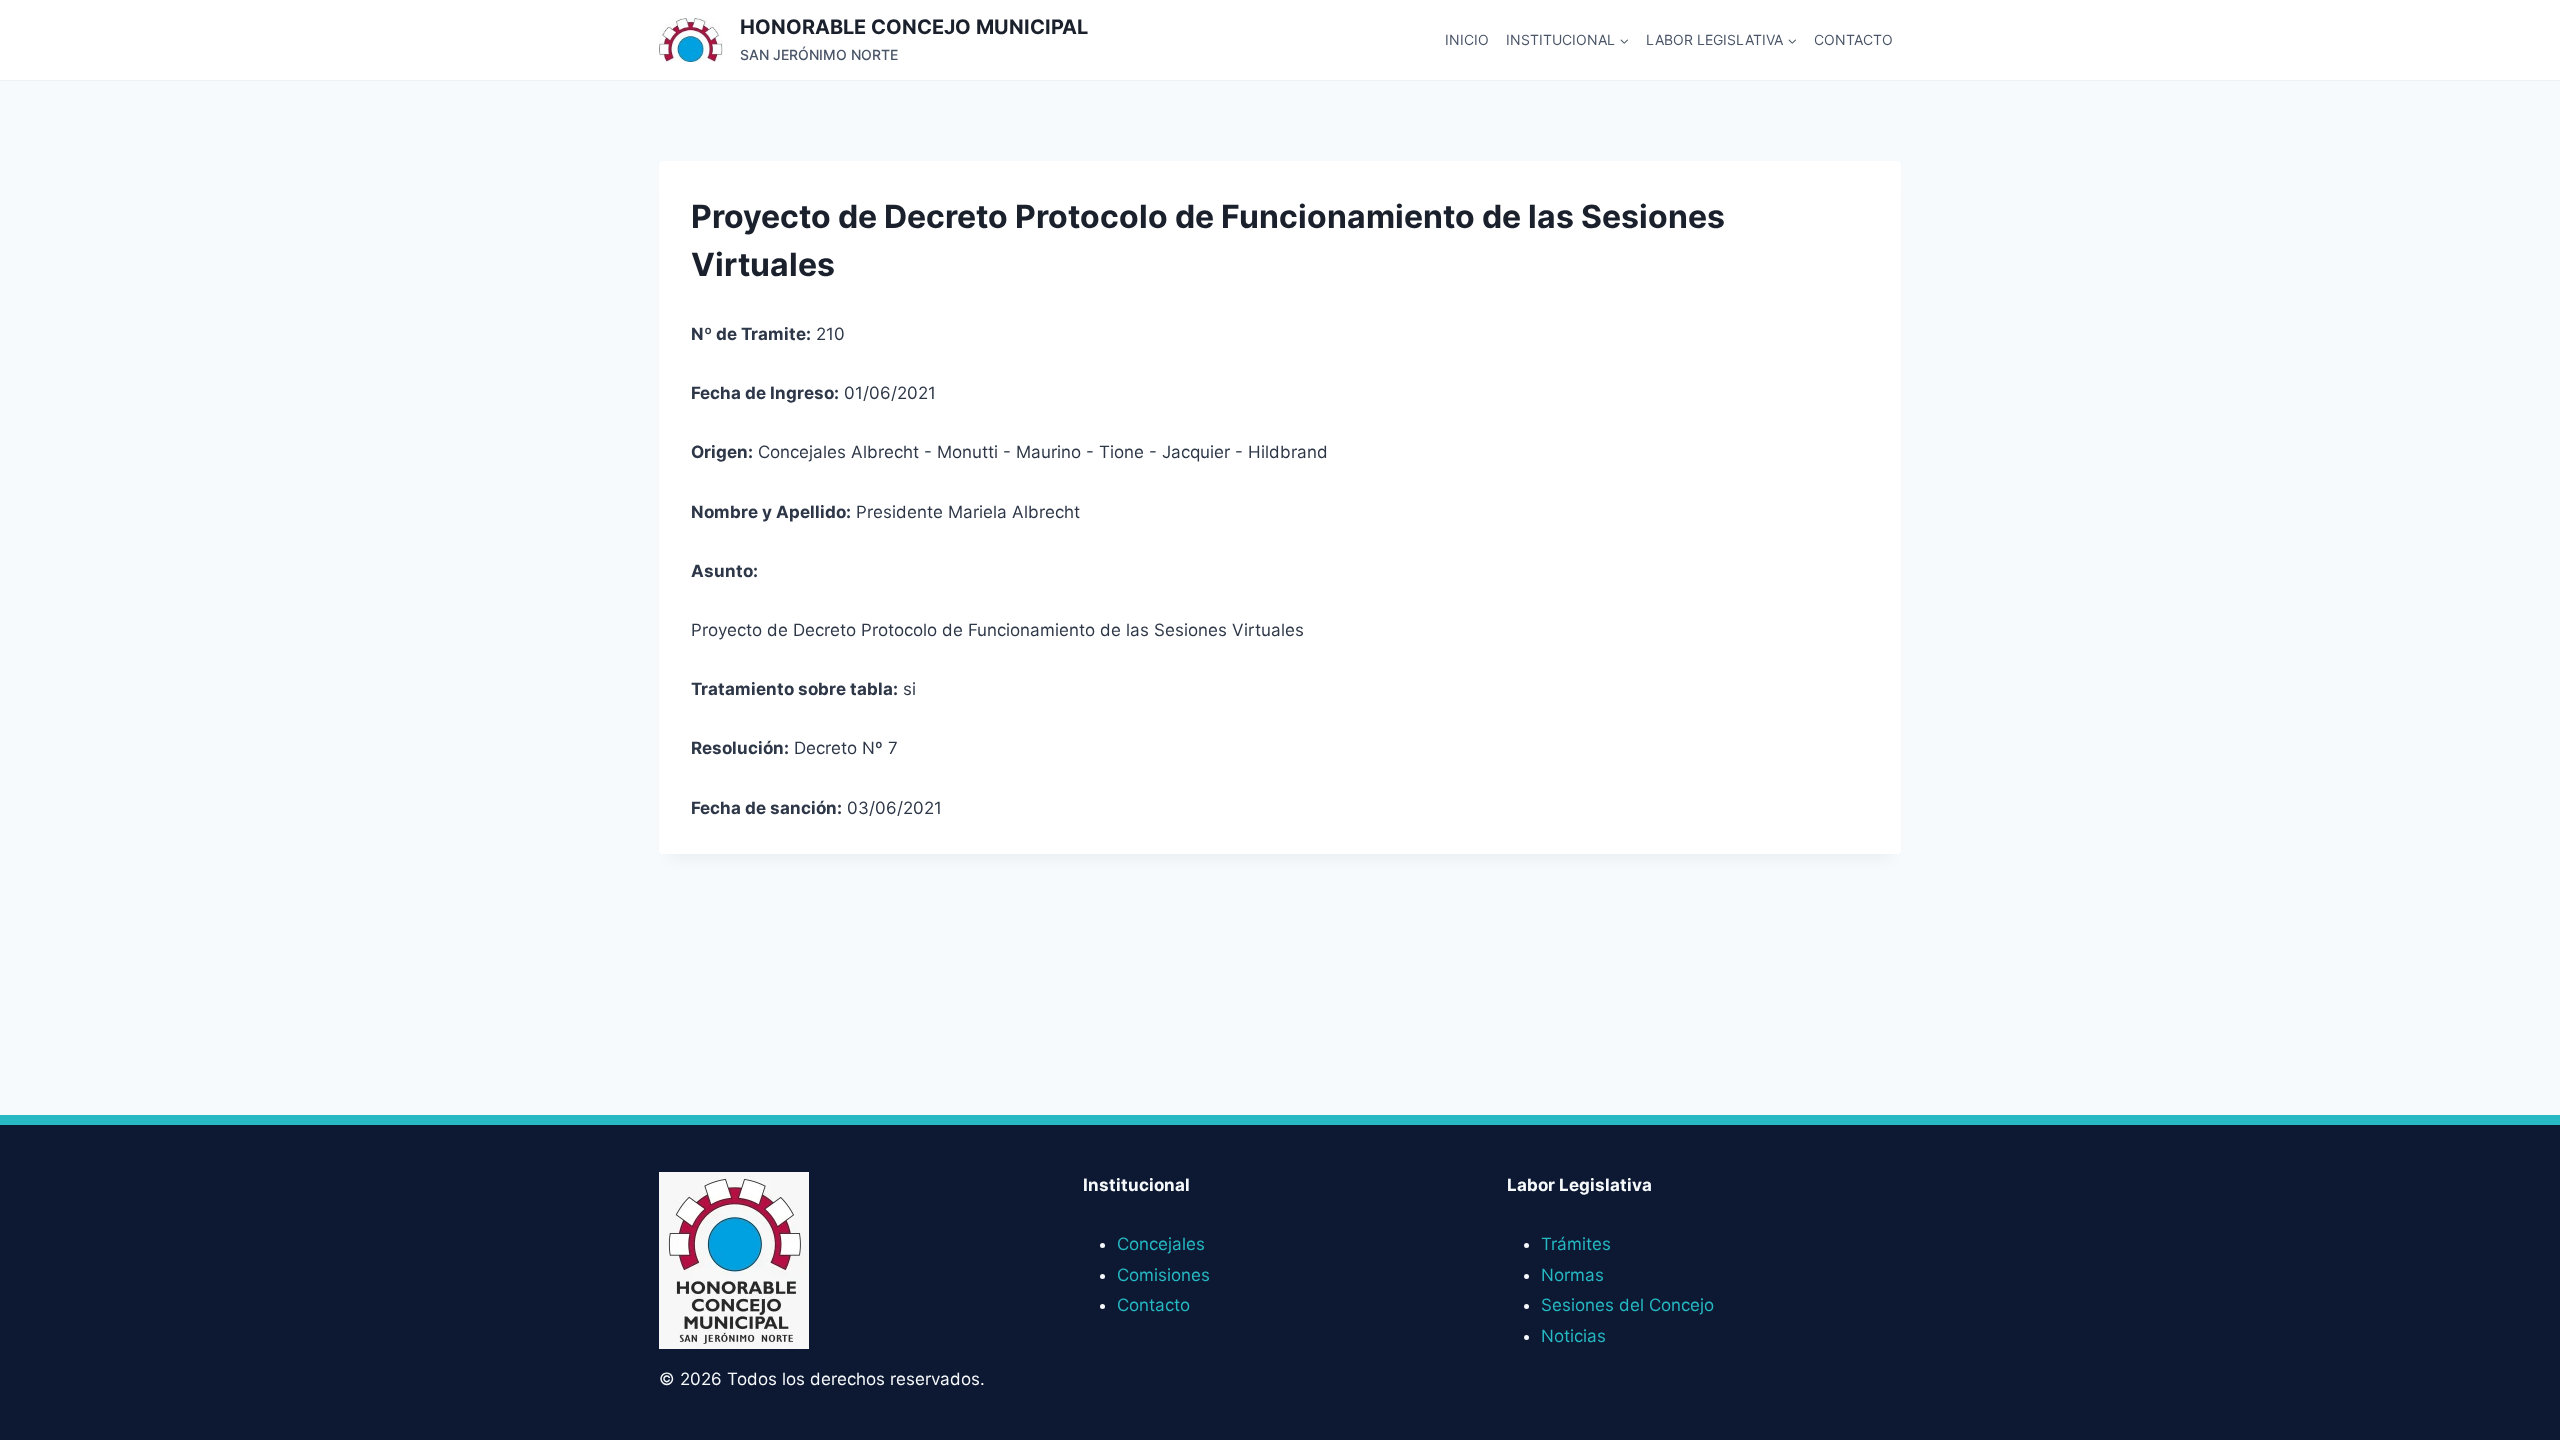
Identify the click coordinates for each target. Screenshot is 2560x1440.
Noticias (1573, 1336)
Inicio (1467, 39)
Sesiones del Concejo (1627, 1305)
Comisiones (1163, 1275)
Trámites (1576, 1244)
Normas (1572, 1275)
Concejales (1161, 1244)
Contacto (1853, 39)
